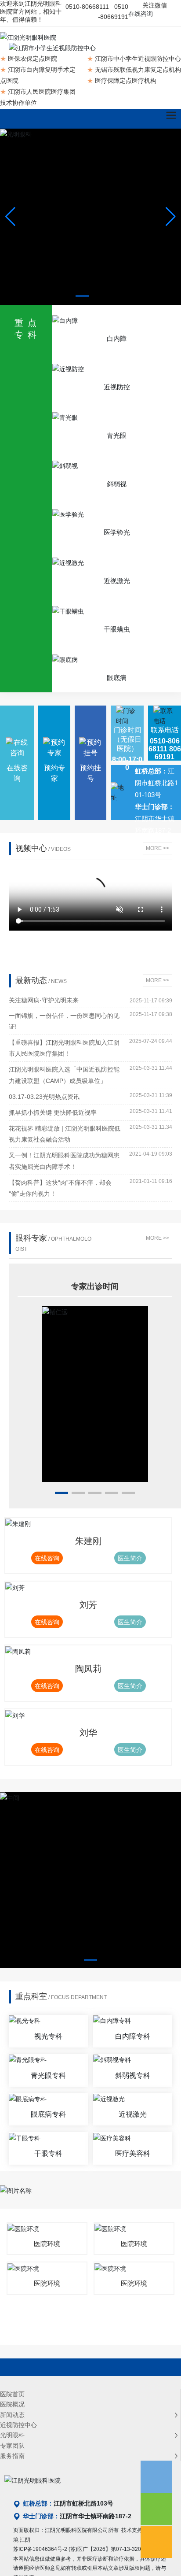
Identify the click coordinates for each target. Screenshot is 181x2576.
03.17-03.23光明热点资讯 (44, 1097)
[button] (82, 296)
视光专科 (48, 2047)
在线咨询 (141, 14)
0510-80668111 (87, 7)
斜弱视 (117, 484)
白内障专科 (133, 2047)
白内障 (117, 338)
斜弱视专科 (133, 2086)
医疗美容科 (133, 2164)
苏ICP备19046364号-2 (40, 2560)
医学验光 (117, 532)
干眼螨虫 (117, 629)
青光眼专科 (48, 2086)
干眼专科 (48, 2164)
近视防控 (117, 387)
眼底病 (117, 678)
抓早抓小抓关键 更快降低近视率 (53, 1112)
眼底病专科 (48, 2125)
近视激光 (117, 581)
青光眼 (117, 435)
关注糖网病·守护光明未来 (44, 1000)
